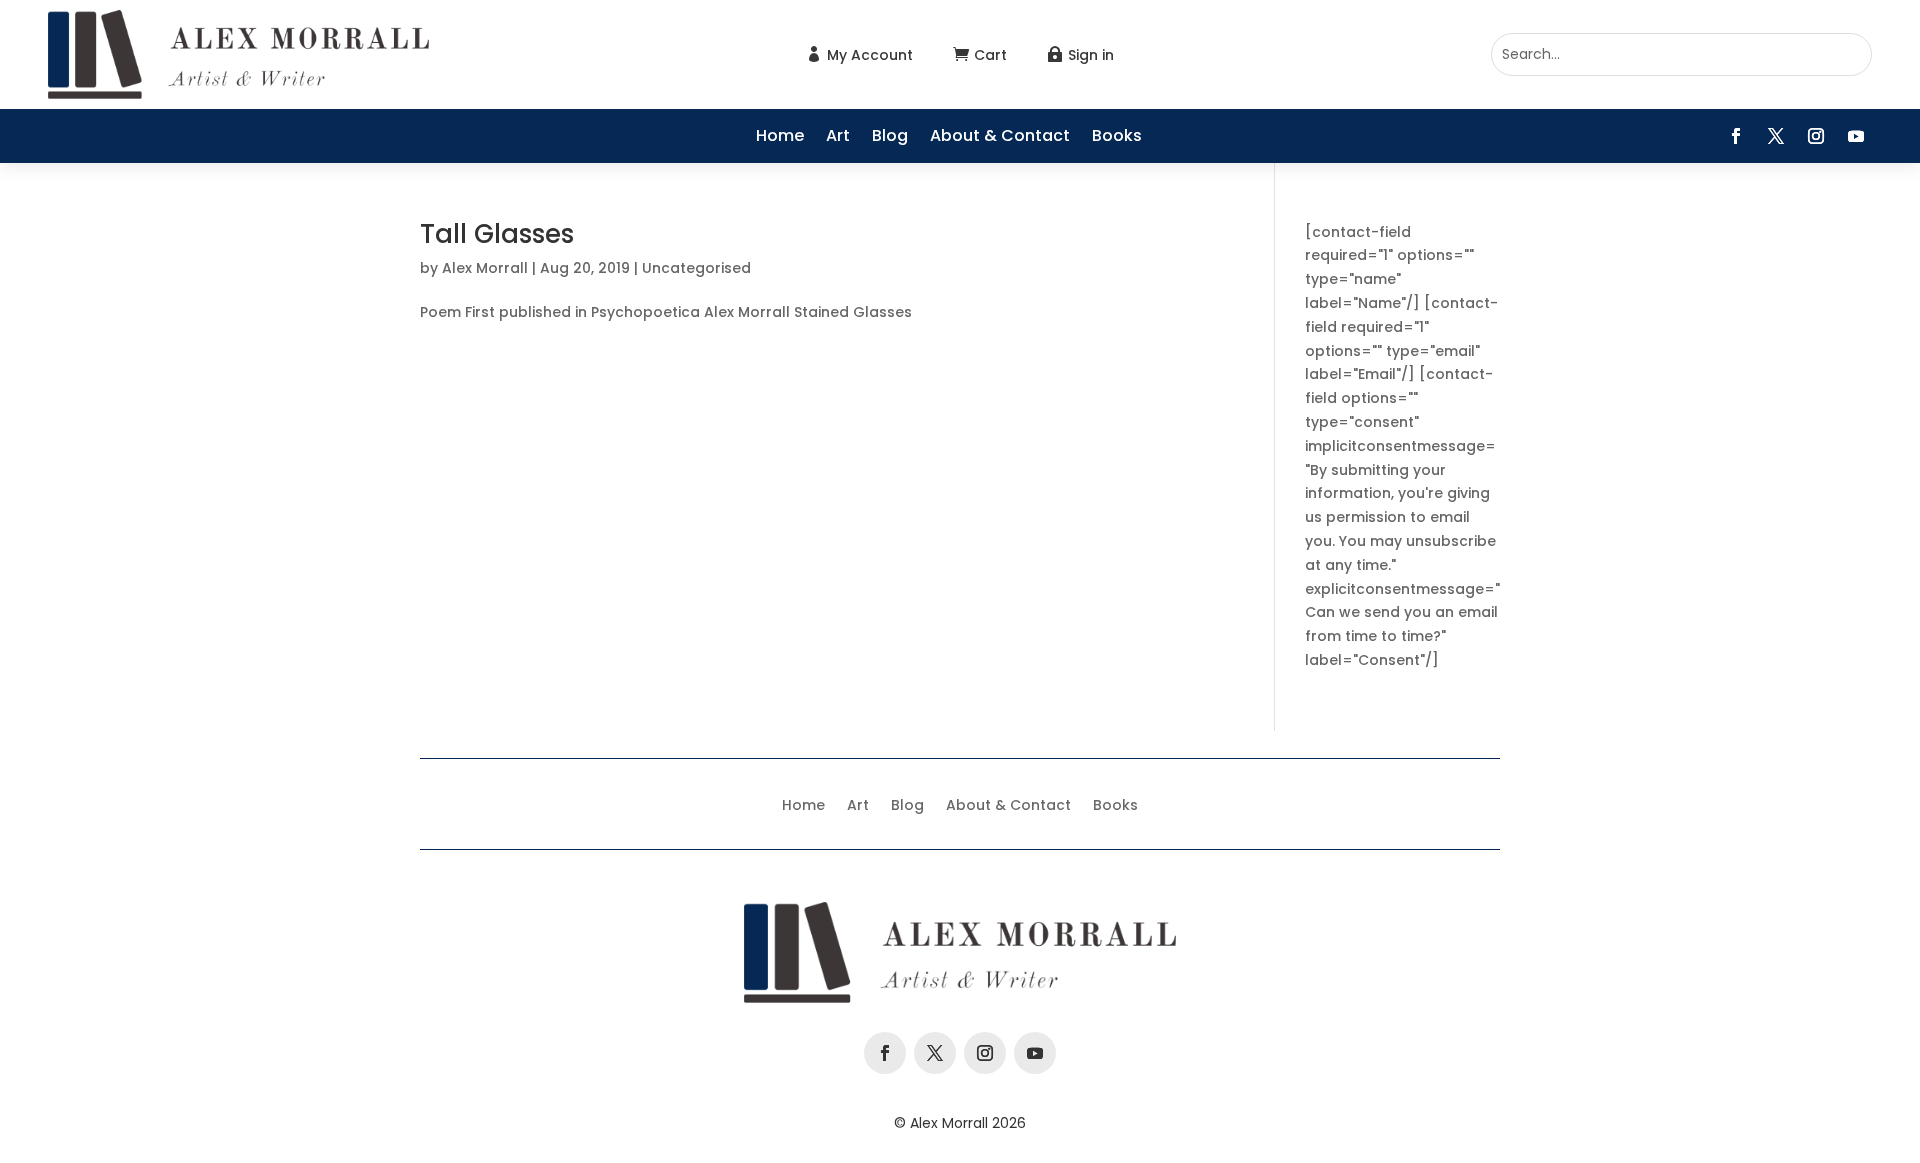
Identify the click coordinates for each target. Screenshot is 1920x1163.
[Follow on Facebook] (1736, 136)
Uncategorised (696, 268)
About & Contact (1000, 138)
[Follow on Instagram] (1816, 136)
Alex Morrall (485, 268)
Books (1117, 138)
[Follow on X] (1776, 136)
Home (780, 138)
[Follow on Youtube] (1856, 136)
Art (838, 138)
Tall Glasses (497, 234)
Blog (890, 138)
